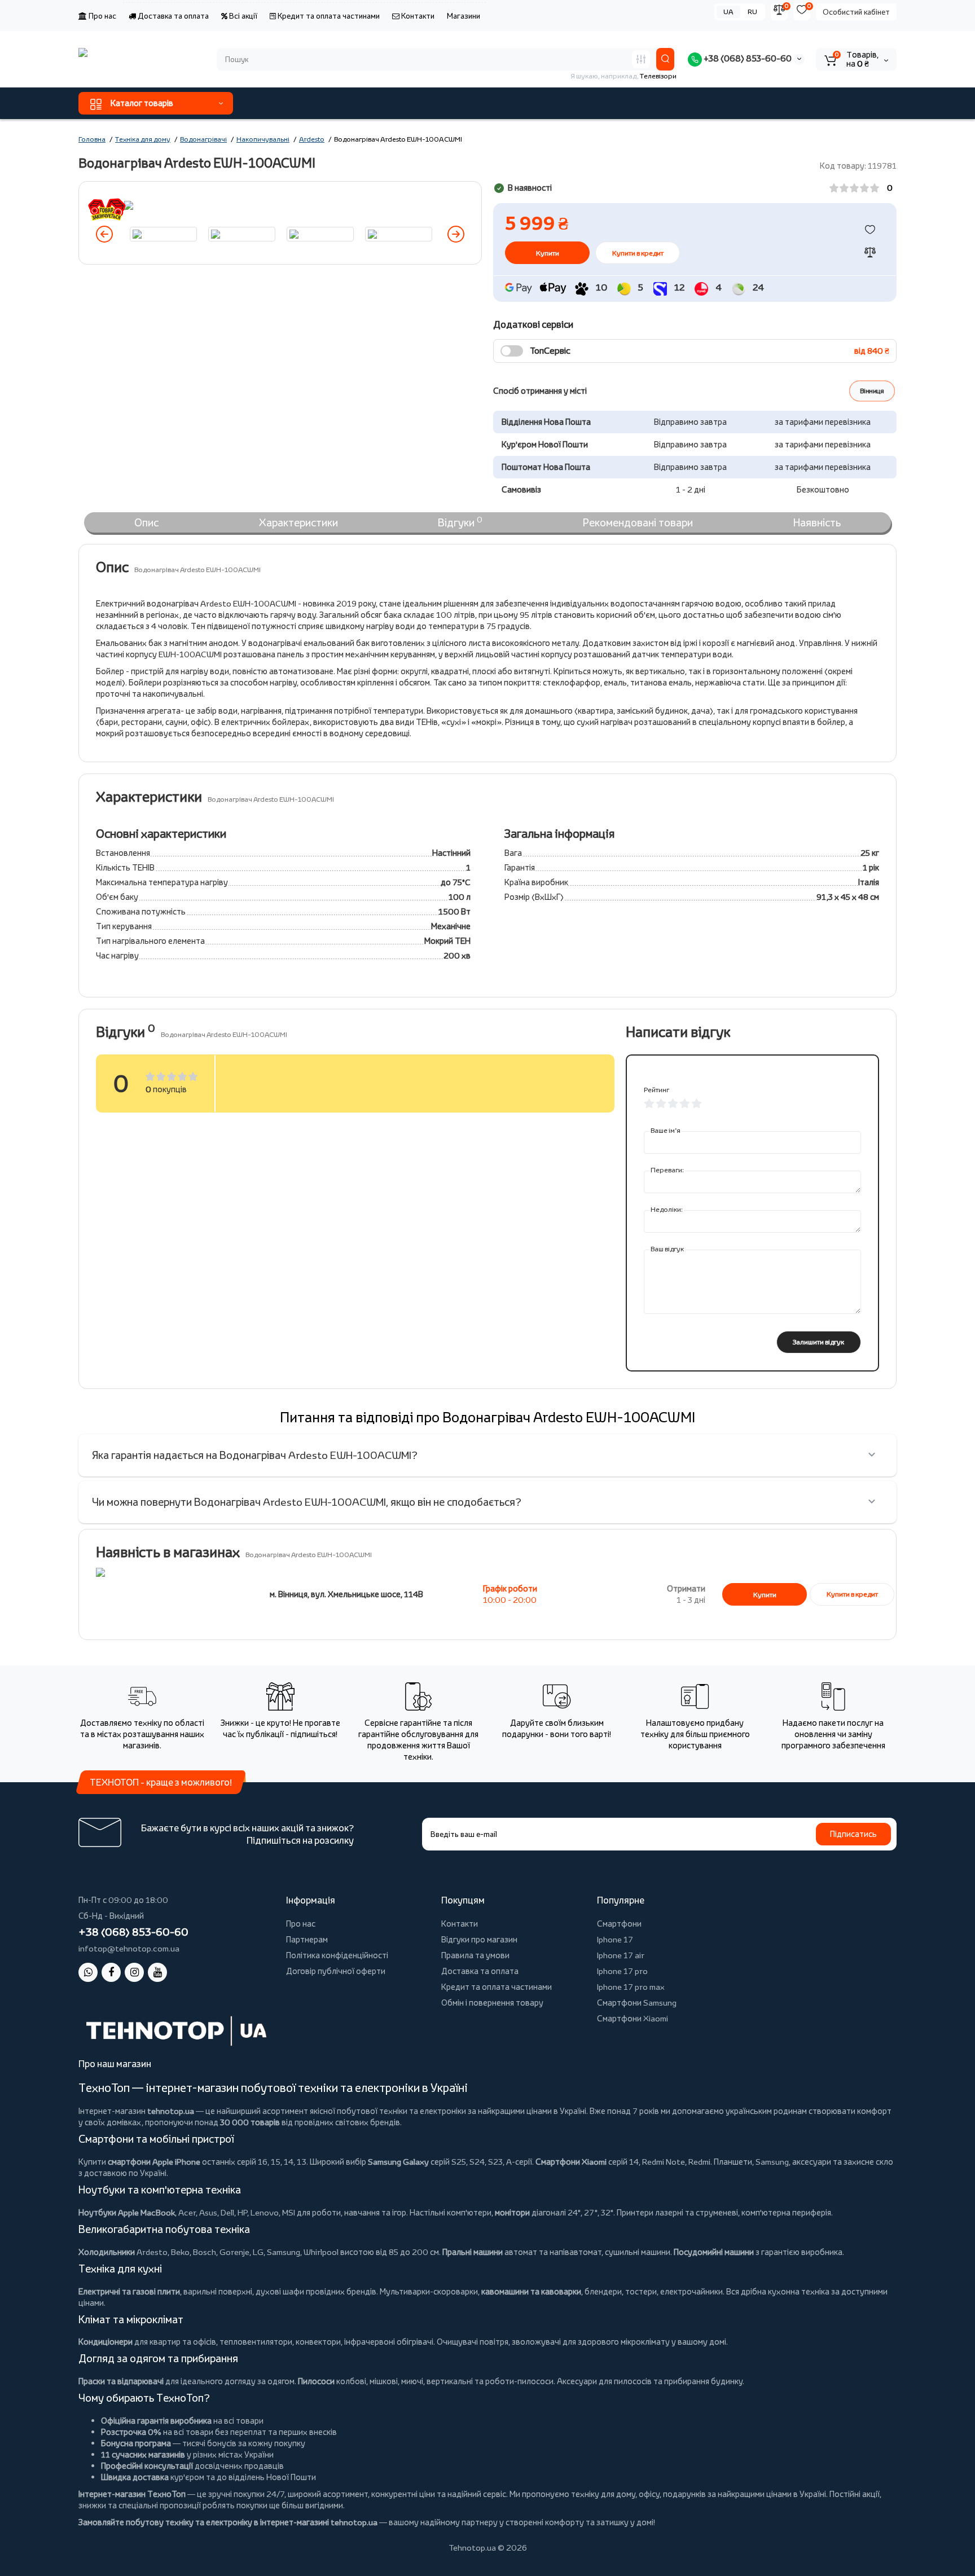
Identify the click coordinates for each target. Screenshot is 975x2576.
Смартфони (619, 1924)
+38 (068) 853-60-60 (747, 58)
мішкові (384, 2381)
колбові (351, 2381)
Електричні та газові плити (129, 2291)
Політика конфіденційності (337, 1955)
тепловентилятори (256, 2342)
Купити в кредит (638, 253)
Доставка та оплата (172, 16)
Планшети (733, 2162)
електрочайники (691, 2291)
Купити (765, 1595)
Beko (180, 2252)
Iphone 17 (615, 1939)
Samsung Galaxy (398, 2162)
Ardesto (152, 2252)
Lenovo (265, 2212)
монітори (512, 2212)
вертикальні (450, 2381)
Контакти (417, 16)
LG (258, 2252)
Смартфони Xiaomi (633, 2018)
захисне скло (868, 2162)
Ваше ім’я (666, 1130)
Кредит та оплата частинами (328, 16)
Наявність (817, 522)
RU (752, 12)
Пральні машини (473, 2252)
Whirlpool (321, 2252)
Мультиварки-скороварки (429, 2291)
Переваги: (667, 1170)
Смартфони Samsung (637, 2003)
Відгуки (460, 522)
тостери (641, 2291)
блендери (603, 2291)
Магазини (464, 16)
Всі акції (242, 16)
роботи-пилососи (519, 2381)
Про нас (102, 16)
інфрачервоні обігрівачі (389, 2342)
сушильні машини (638, 2252)
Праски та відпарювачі (121, 2381)
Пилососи (316, 2381)
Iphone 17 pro (622, 1971)
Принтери (635, 2212)
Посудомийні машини (714, 2252)
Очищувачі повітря (473, 2342)
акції (871, 2494)
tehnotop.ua (171, 2111)
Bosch (205, 2252)
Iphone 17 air (621, 1955)
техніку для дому (603, 2494)
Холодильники (107, 2252)
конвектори (318, 2342)
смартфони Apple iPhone (154, 2162)
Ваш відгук (667, 1249)
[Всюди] (641, 59)
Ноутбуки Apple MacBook (127, 2212)
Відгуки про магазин (479, 1939)
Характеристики (298, 522)
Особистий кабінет (856, 12)
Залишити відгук (818, 1342)
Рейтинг (656, 1090)
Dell (227, 2212)
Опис (146, 522)
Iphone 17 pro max (631, 1987)
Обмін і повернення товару (492, 2003)
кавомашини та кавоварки (531, 2291)
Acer (187, 2212)
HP (242, 2212)
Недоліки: (667, 1209)
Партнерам (307, 1939)
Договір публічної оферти (336, 1971)
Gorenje (234, 2252)
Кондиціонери (106, 2342)
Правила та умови (475, 1955)
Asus (208, 2212)
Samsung (284, 2252)
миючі (412, 2381)
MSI (289, 2212)
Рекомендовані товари (638, 522)
